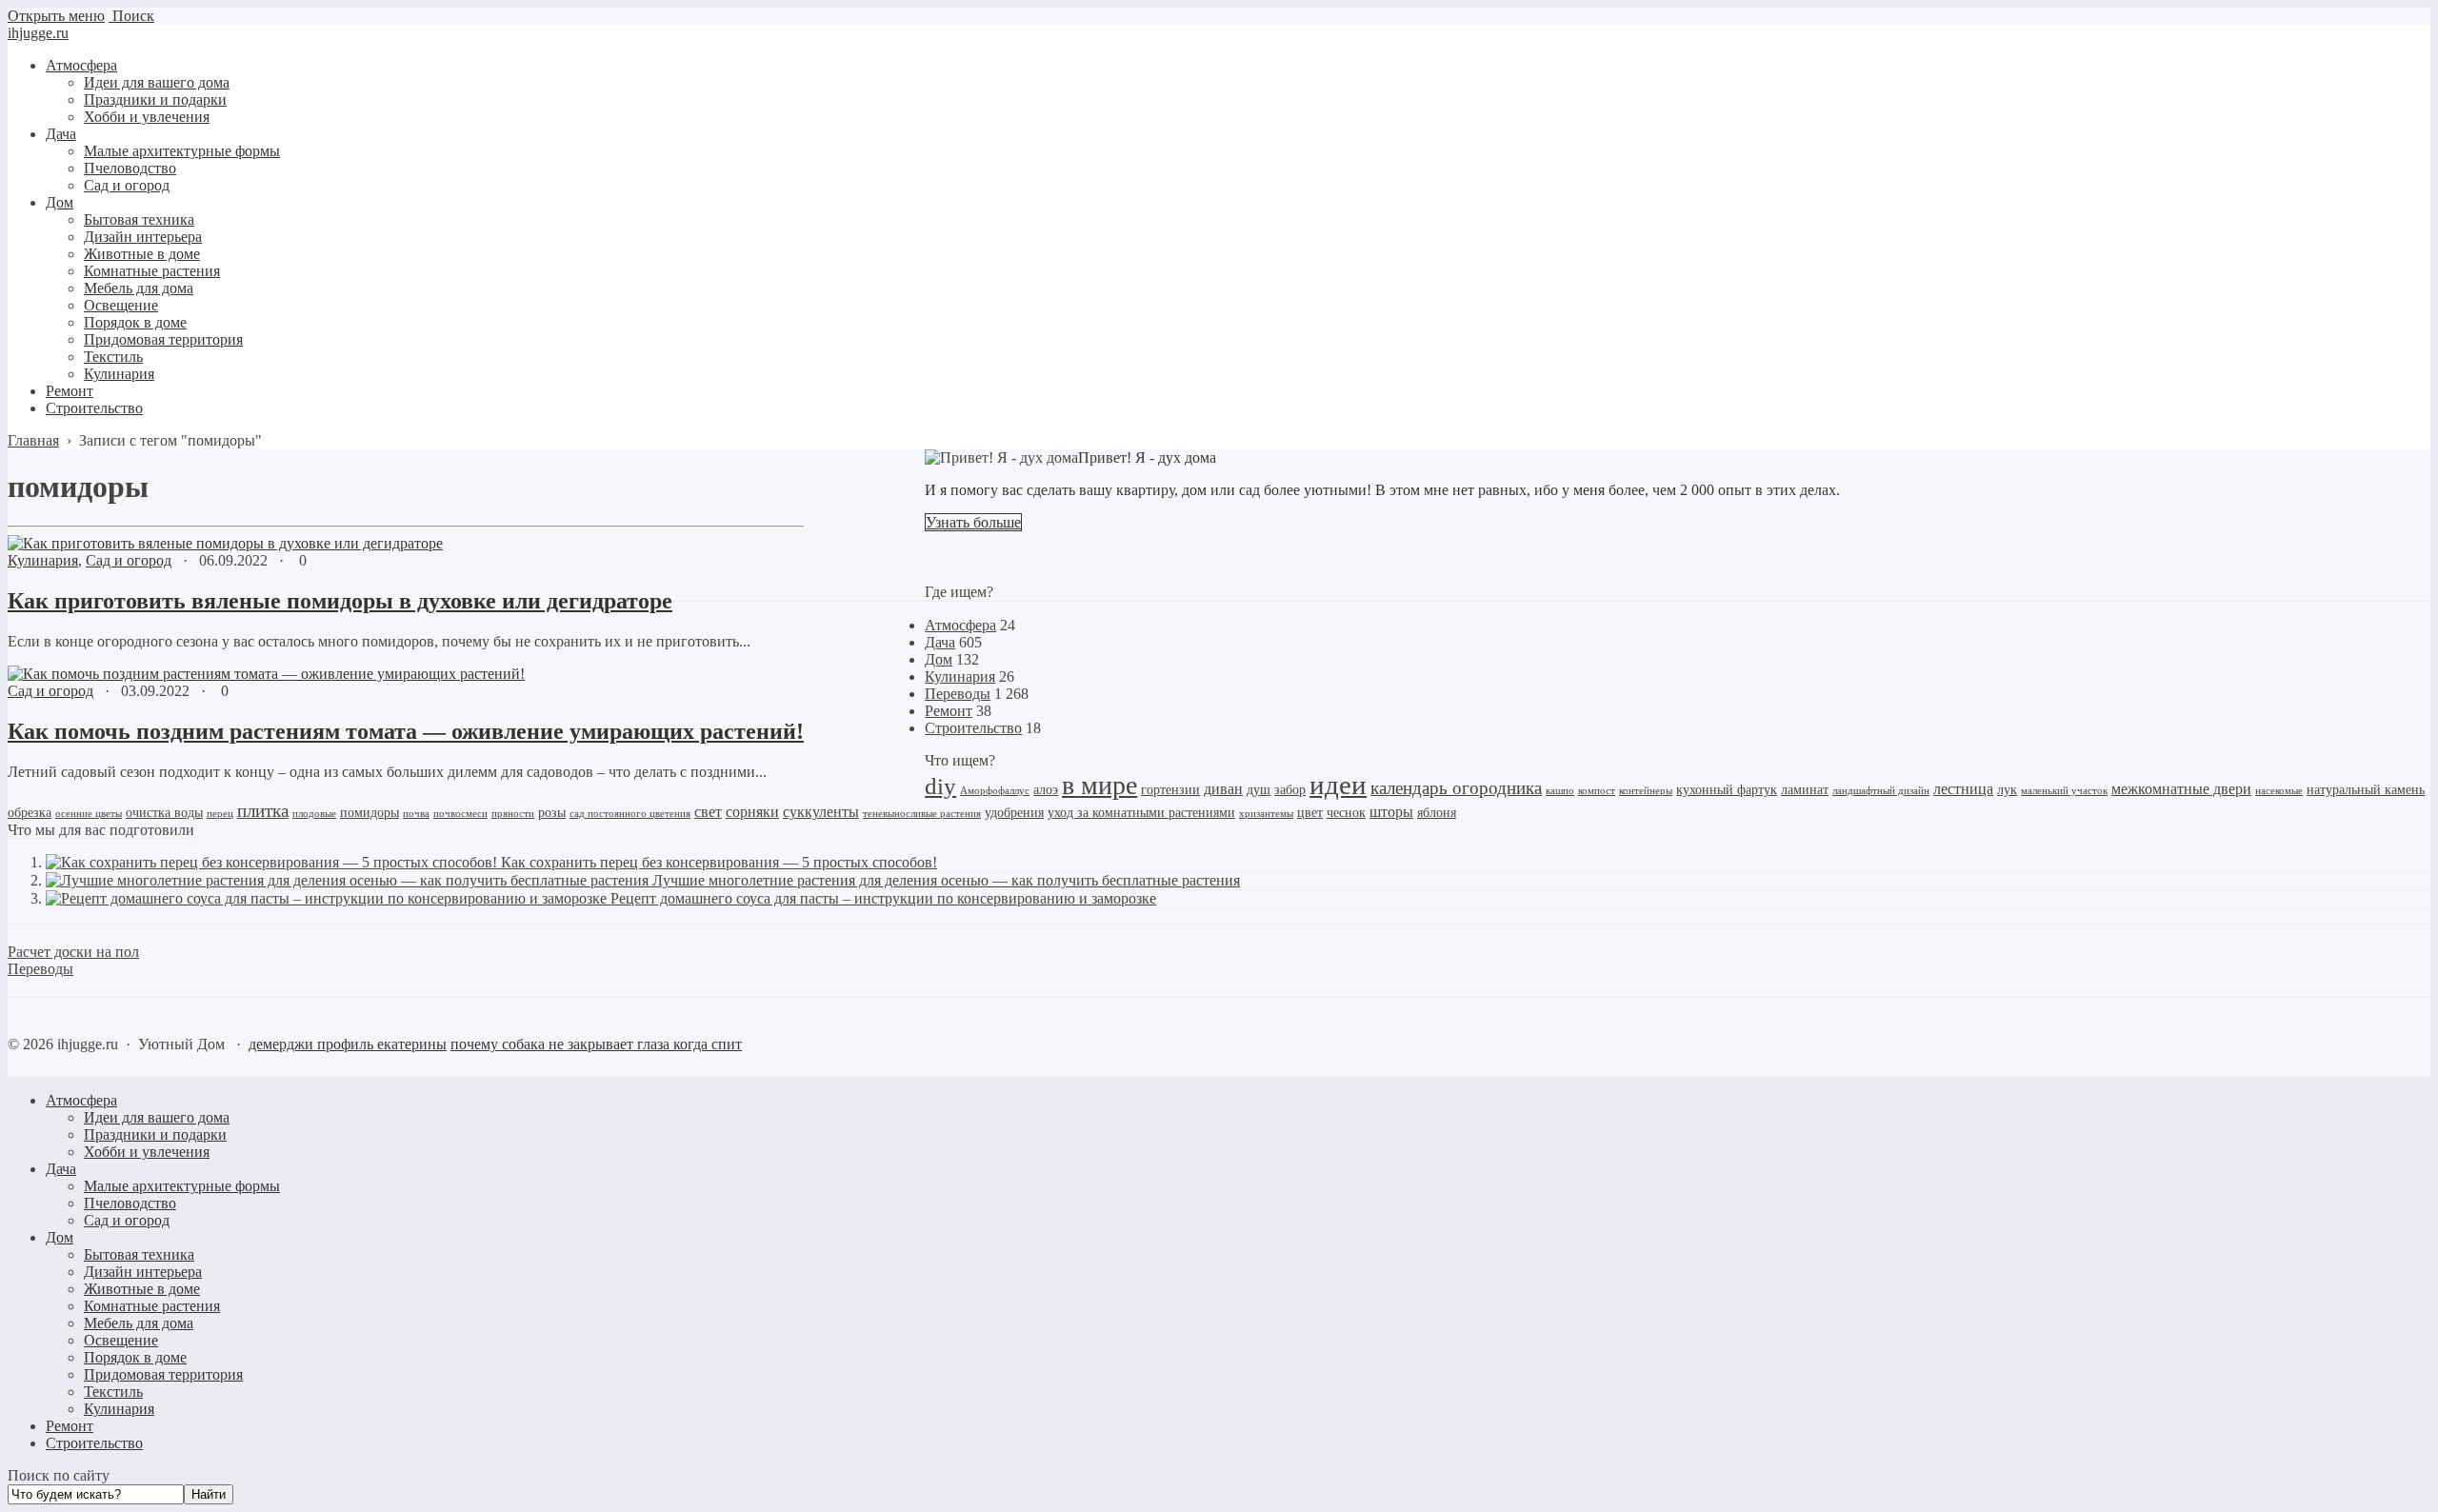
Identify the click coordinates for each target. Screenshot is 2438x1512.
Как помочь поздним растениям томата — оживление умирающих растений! (406, 731)
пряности (513, 814)
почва (416, 814)
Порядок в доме (135, 1357)
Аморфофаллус (995, 791)
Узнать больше (973, 522)
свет (708, 812)
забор (1290, 790)
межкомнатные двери (2181, 789)
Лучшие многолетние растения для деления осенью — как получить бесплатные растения (946, 880)
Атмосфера (960, 625)
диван (1223, 789)
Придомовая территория (163, 1374)
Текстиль (113, 1392)
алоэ (1046, 790)
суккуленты (821, 812)
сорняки (752, 812)
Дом (939, 659)
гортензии (1170, 790)
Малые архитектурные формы (182, 1186)
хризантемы (1266, 814)
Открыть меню (56, 16)
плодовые (314, 814)
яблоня (1437, 813)
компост (1597, 791)
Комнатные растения (152, 1306)
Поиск (131, 16)
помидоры (370, 813)
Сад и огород (129, 560)
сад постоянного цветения (630, 814)
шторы (1391, 812)
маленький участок (2064, 791)
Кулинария (43, 560)
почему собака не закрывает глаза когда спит (596, 1044)
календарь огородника (1456, 788)
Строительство (973, 728)
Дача (940, 642)
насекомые (2279, 791)
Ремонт (949, 711)
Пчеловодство (130, 1203)
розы (552, 813)
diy (940, 786)
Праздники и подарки (155, 1134)
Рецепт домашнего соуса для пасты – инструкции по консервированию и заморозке (883, 898)
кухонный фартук (1727, 790)
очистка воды (164, 813)
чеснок (1346, 813)
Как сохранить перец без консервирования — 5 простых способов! (719, 862)
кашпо (1560, 791)
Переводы (958, 694)
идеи (1338, 785)
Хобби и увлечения (147, 1152)
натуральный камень (2366, 790)
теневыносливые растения (922, 814)
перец (220, 814)
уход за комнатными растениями (1141, 813)
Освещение (121, 1340)
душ (1259, 790)
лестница (1963, 789)
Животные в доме (142, 1289)
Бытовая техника (139, 1254)
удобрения (1014, 813)
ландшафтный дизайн (1881, 791)
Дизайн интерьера (143, 1272)
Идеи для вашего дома (157, 1117)
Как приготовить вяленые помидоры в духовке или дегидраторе (340, 601)
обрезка (30, 813)
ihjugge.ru (38, 33)
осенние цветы (89, 814)
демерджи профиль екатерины (348, 1044)
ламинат (1805, 790)
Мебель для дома (139, 1323)
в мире (1099, 785)
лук (2007, 790)
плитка (263, 811)
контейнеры (1646, 791)
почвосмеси (460, 814)
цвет (1310, 813)
